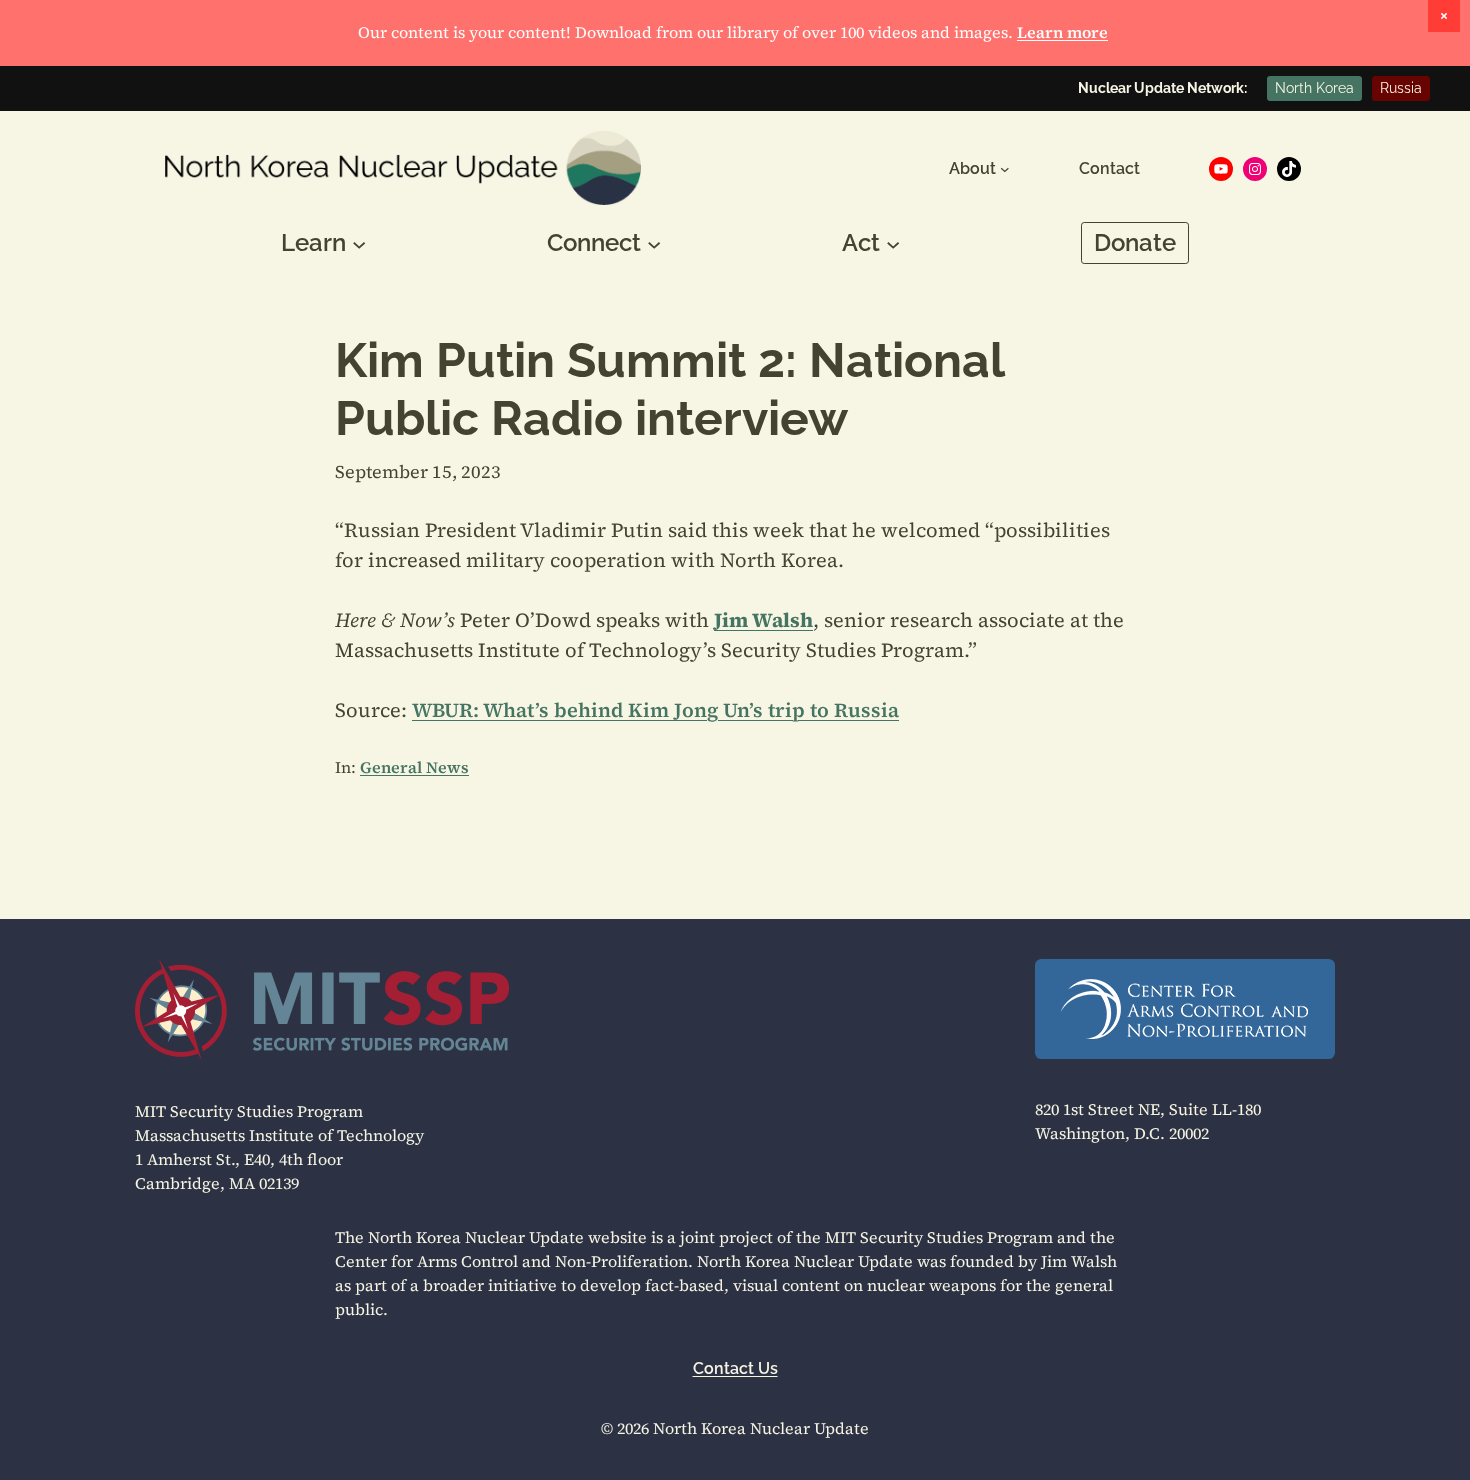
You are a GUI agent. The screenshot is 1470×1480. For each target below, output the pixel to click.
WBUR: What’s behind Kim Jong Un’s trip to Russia (655, 710)
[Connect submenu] (654, 243)
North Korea (1314, 88)
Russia (1401, 88)
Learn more (1062, 32)
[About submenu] (1005, 169)
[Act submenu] (893, 243)
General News (414, 767)
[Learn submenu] (359, 243)
